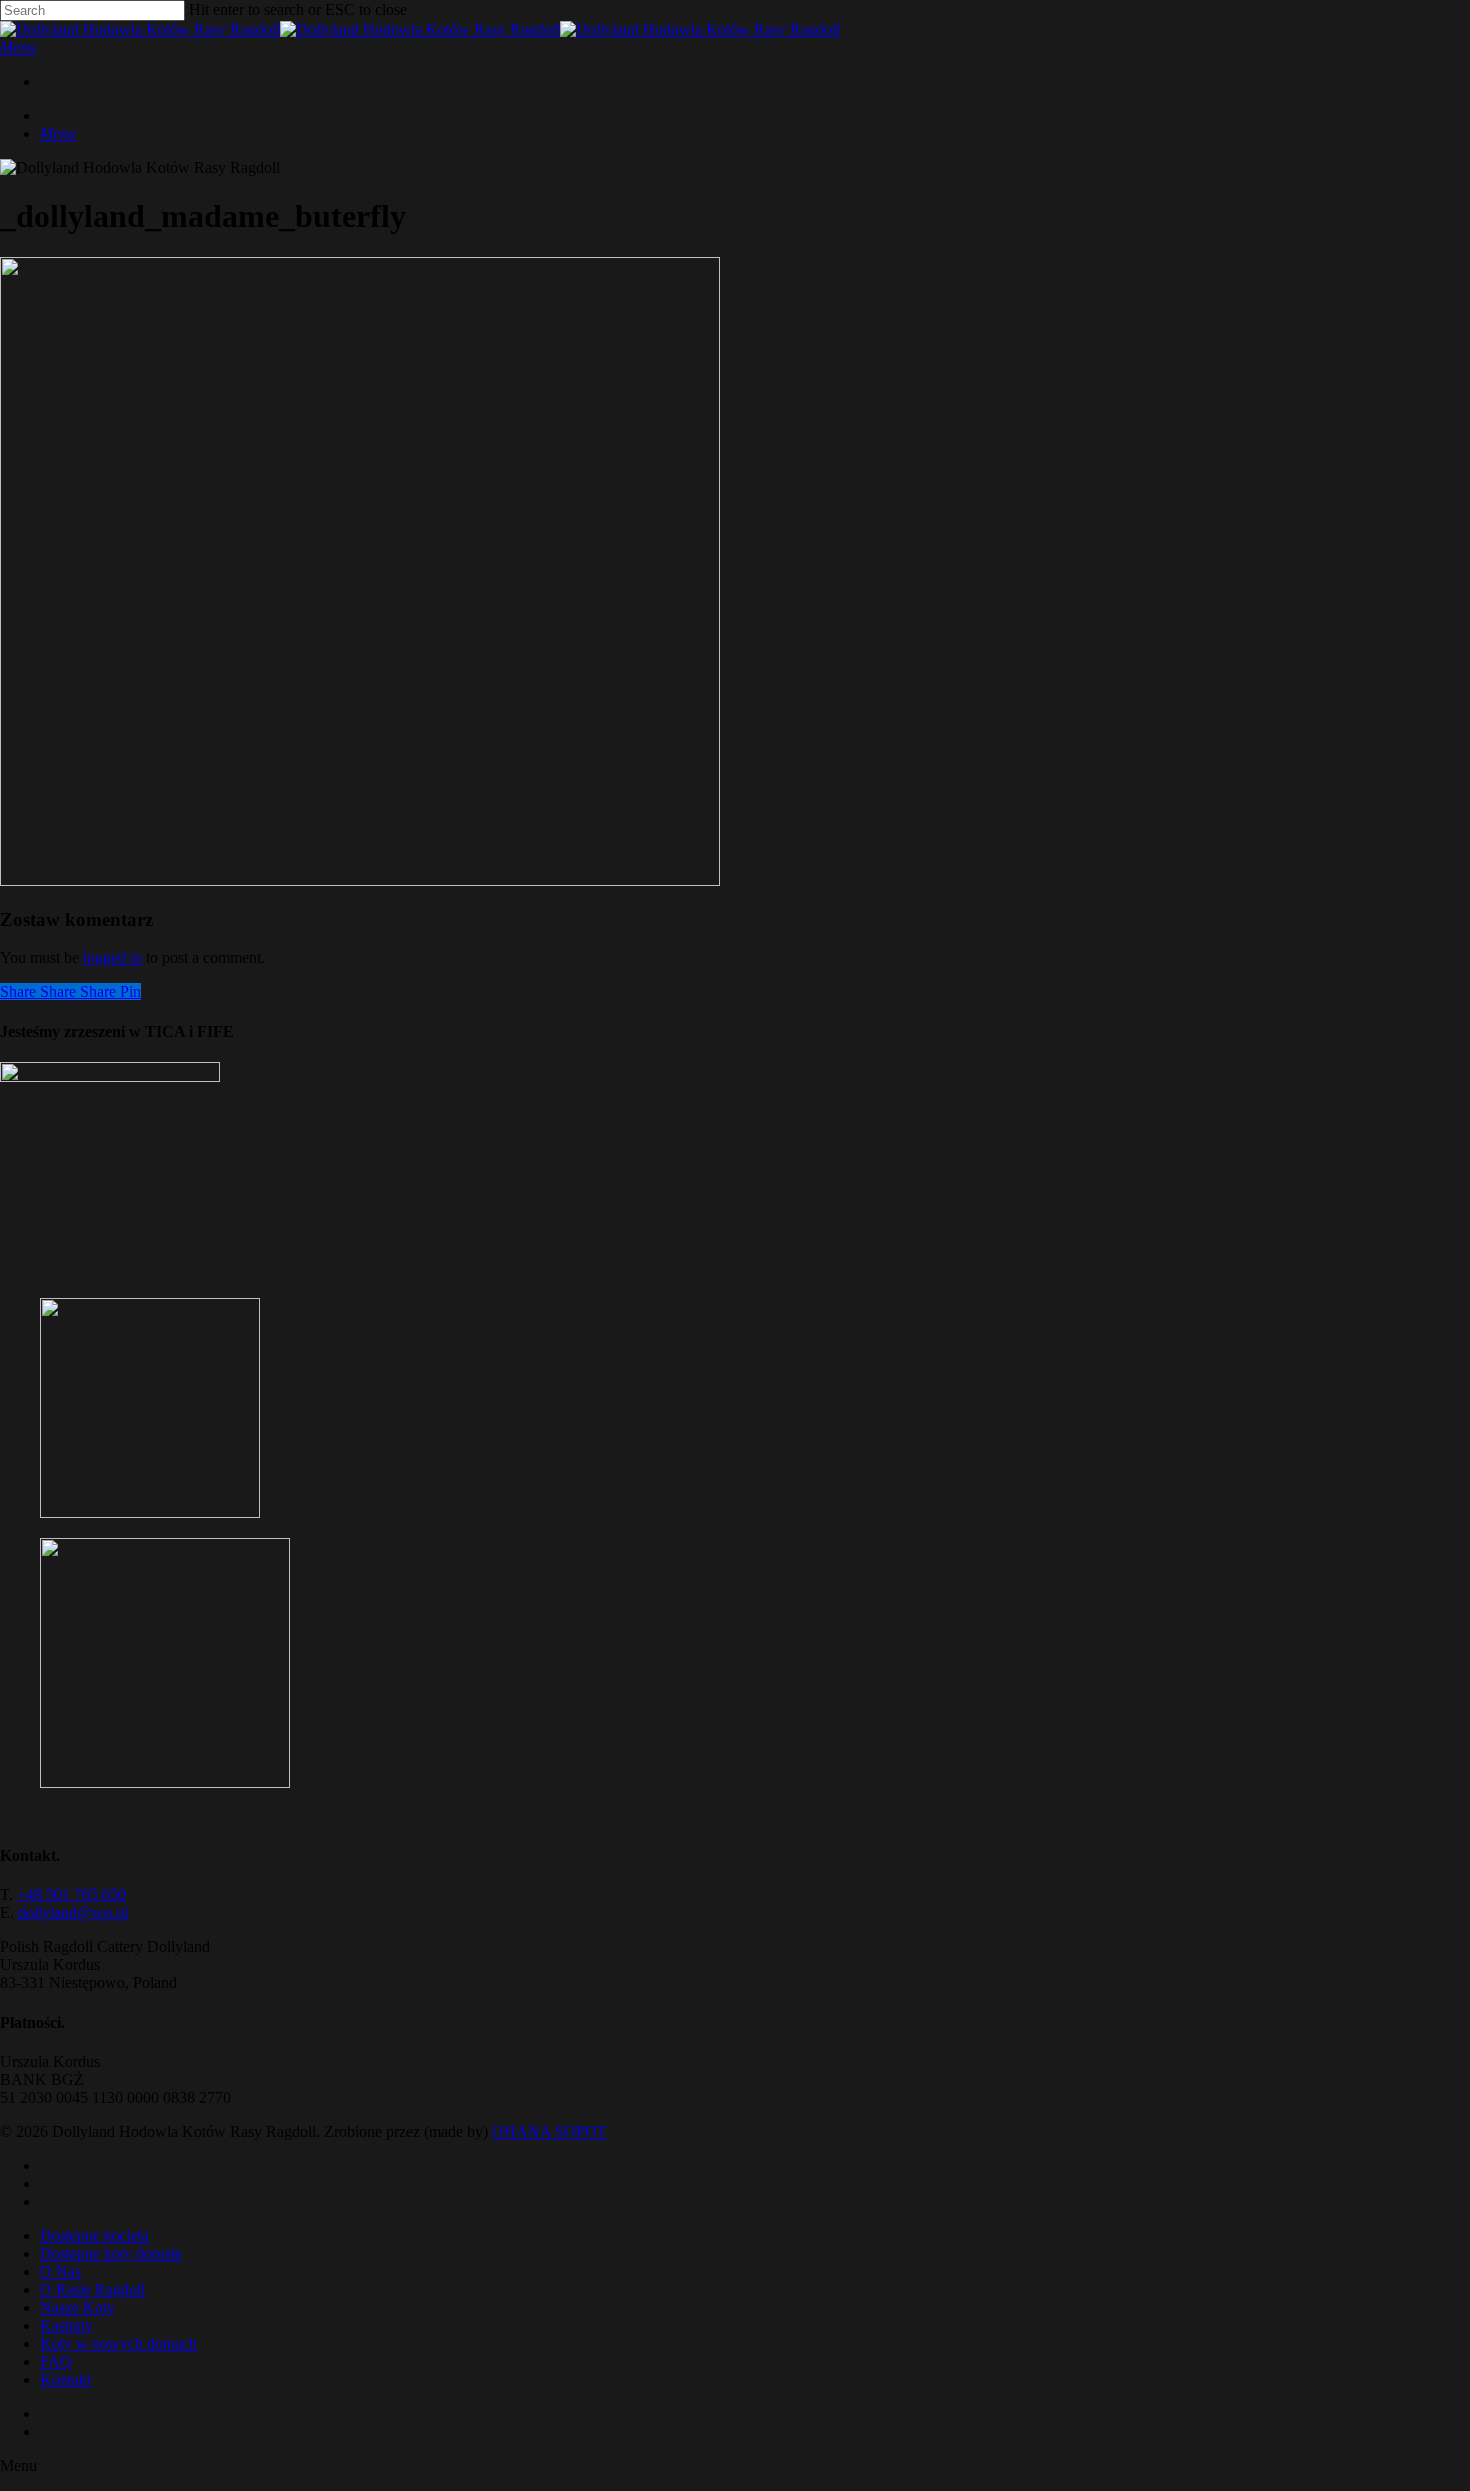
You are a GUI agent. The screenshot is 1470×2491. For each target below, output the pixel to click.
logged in (112, 957)
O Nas (60, 2271)
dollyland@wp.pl (73, 1912)
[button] (18, 47)
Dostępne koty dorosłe (111, 2253)
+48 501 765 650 (71, 1894)
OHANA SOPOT (549, 2131)
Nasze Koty (77, 2307)
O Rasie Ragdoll (92, 2289)
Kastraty (66, 2325)
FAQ (56, 2361)
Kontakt (65, 2379)
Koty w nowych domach (118, 2343)
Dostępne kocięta (94, 2235)
